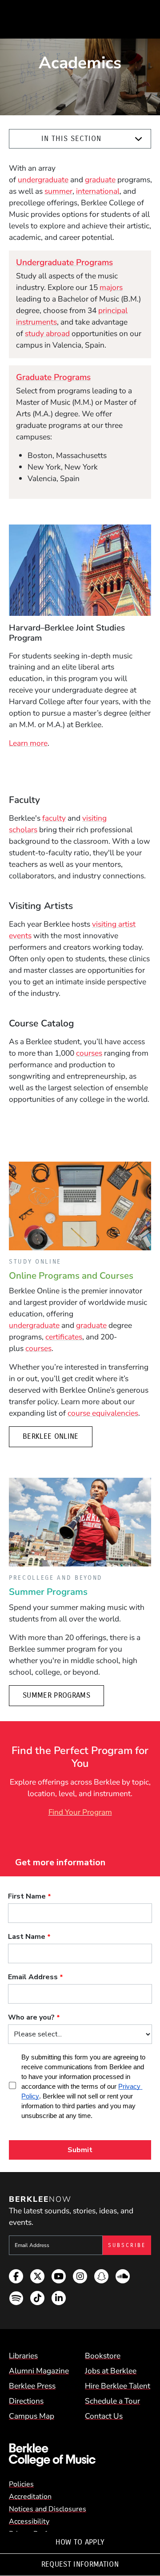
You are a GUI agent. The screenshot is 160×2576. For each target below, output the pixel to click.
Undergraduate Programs (64, 262)
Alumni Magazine (39, 2371)
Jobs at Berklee (111, 2371)
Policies (21, 2484)
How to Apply (80, 2542)
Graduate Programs (53, 377)
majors (111, 287)
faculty (54, 818)
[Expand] (138, 139)
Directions (26, 2401)
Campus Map (32, 2416)
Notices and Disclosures (48, 2509)
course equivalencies (103, 1413)
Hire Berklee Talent (118, 2386)
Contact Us (104, 2416)
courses (89, 1053)
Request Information (80, 2564)
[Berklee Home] (80, 2455)
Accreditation (30, 2497)
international (98, 191)
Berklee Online (51, 1436)
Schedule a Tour (112, 2401)
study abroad (47, 333)
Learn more (28, 743)
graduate (100, 180)
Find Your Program (80, 1812)
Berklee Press (32, 2386)
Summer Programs (56, 1695)
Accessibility (29, 2521)
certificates (64, 1337)
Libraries (23, 2356)
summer (58, 191)
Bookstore (103, 2356)
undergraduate (43, 180)
